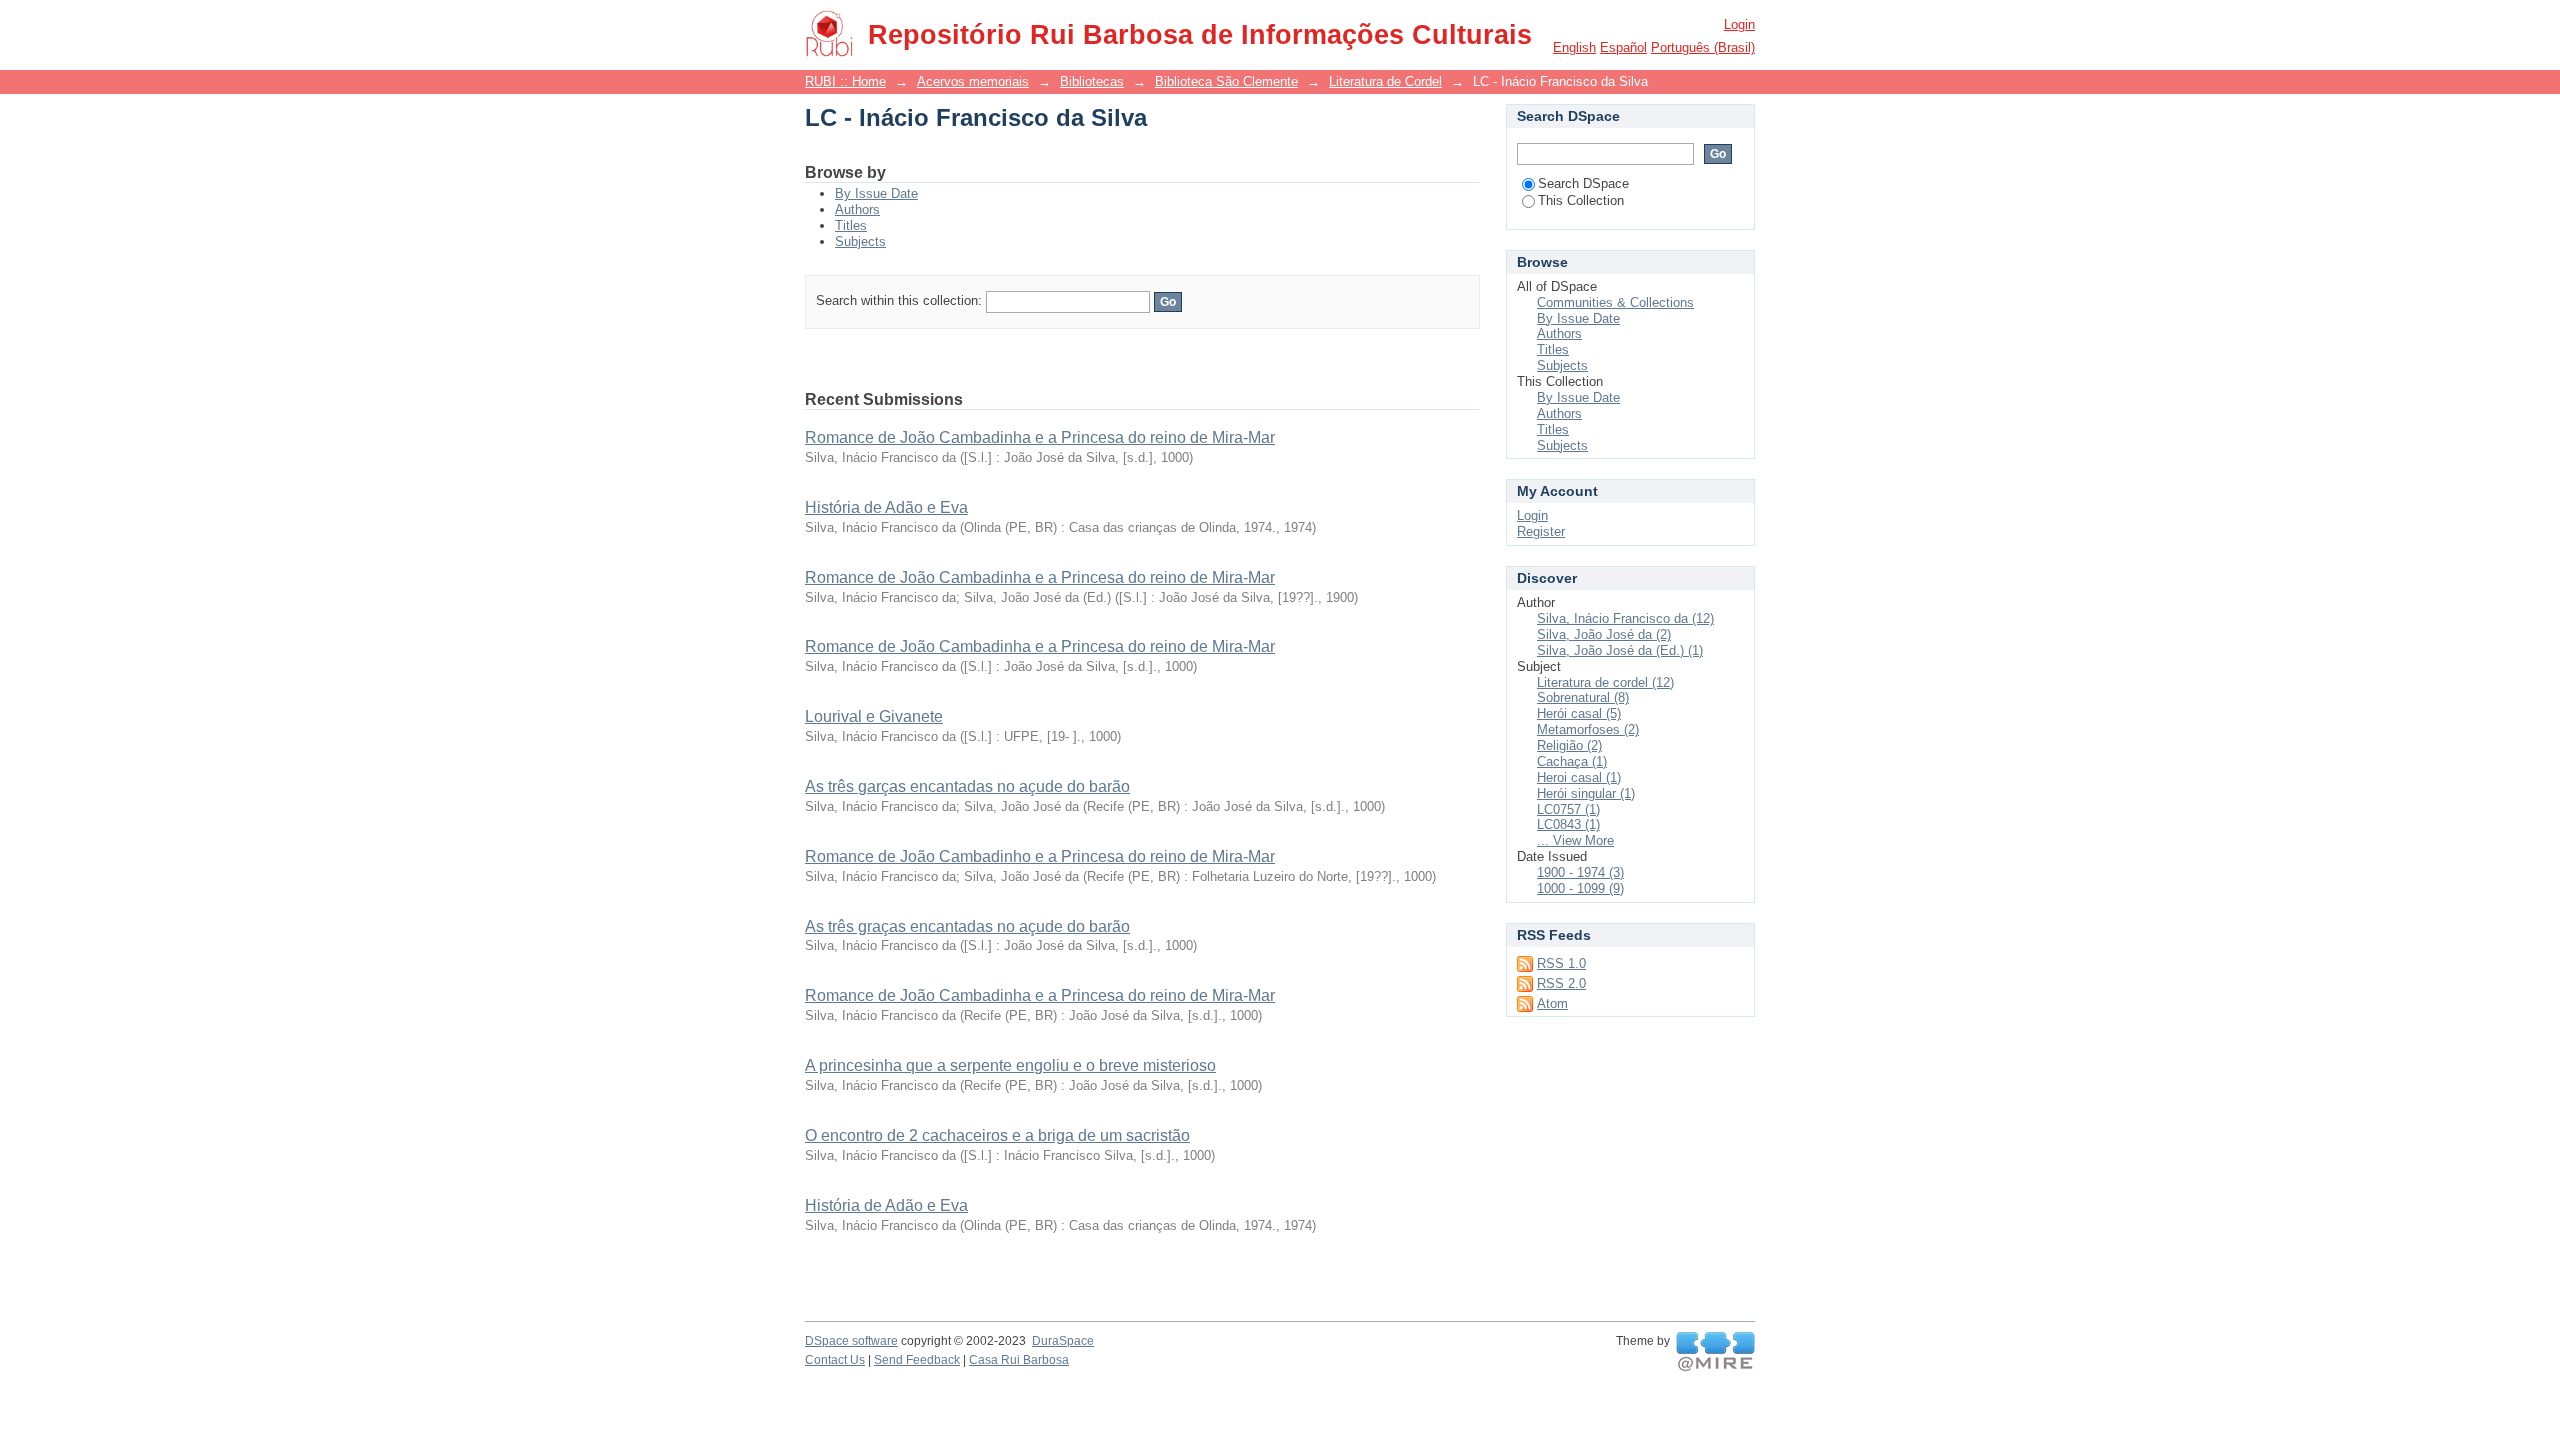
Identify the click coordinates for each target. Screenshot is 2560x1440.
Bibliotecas (1092, 81)
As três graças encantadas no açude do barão (967, 926)
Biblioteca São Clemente (1226, 81)
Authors (857, 209)
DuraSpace (1063, 1341)
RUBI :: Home (845, 81)
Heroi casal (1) (1579, 777)
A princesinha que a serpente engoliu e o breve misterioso (1010, 1065)
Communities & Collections (1615, 302)
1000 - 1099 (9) (1580, 888)
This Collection (1581, 200)
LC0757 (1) (1568, 809)
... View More (1575, 840)
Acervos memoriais (973, 81)
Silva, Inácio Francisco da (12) (1625, 618)
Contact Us (835, 1360)
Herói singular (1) (1586, 793)
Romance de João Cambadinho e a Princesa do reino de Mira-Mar (1040, 856)
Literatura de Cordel (1385, 81)
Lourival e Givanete (874, 716)
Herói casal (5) (1579, 713)
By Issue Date (876, 193)
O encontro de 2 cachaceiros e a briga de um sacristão (997, 1135)
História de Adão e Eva (886, 507)
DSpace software (851, 1341)
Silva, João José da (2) (1604, 634)
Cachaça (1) (1572, 761)
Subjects (860, 241)
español (1623, 47)
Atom (1552, 1003)
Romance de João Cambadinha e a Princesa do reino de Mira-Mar (1040, 437)
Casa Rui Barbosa (1019, 1360)
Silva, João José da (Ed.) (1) (1620, 650)
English (1574, 47)
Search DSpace (1583, 183)
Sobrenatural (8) (1583, 697)
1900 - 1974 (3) (1580, 872)
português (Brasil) (1703, 47)
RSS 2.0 (1561, 983)
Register (1541, 531)
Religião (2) (1569, 745)
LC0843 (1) (1568, 824)
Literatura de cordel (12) (1605, 682)
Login (1739, 24)
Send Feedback (917, 1360)
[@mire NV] (1715, 1352)
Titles (851, 225)
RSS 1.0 (1561, 963)
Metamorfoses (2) (1588, 729)
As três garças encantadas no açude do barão (967, 786)
